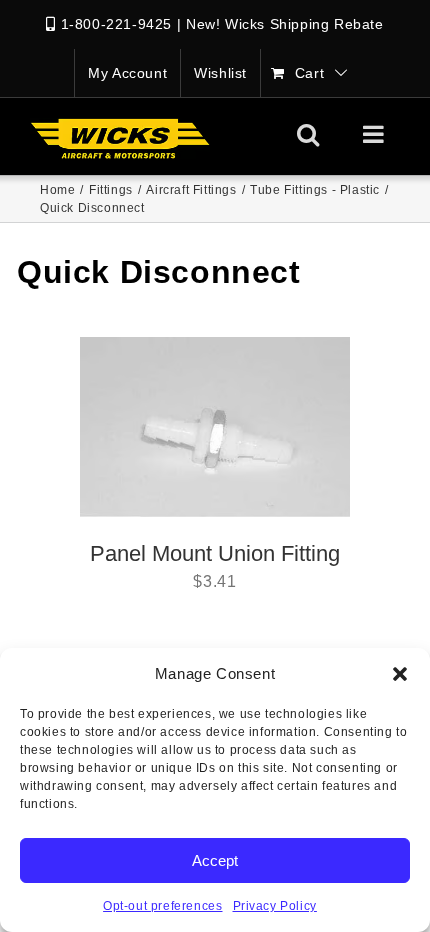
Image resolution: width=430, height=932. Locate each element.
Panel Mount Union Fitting (215, 553)
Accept (215, 860)
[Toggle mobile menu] (375, 134)
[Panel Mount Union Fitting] (215, 427)
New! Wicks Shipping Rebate (285, 24)
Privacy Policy (275, 906)
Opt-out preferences (162, 906)
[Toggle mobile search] (308, 134)
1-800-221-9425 (116, 24)
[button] (400, 674)
